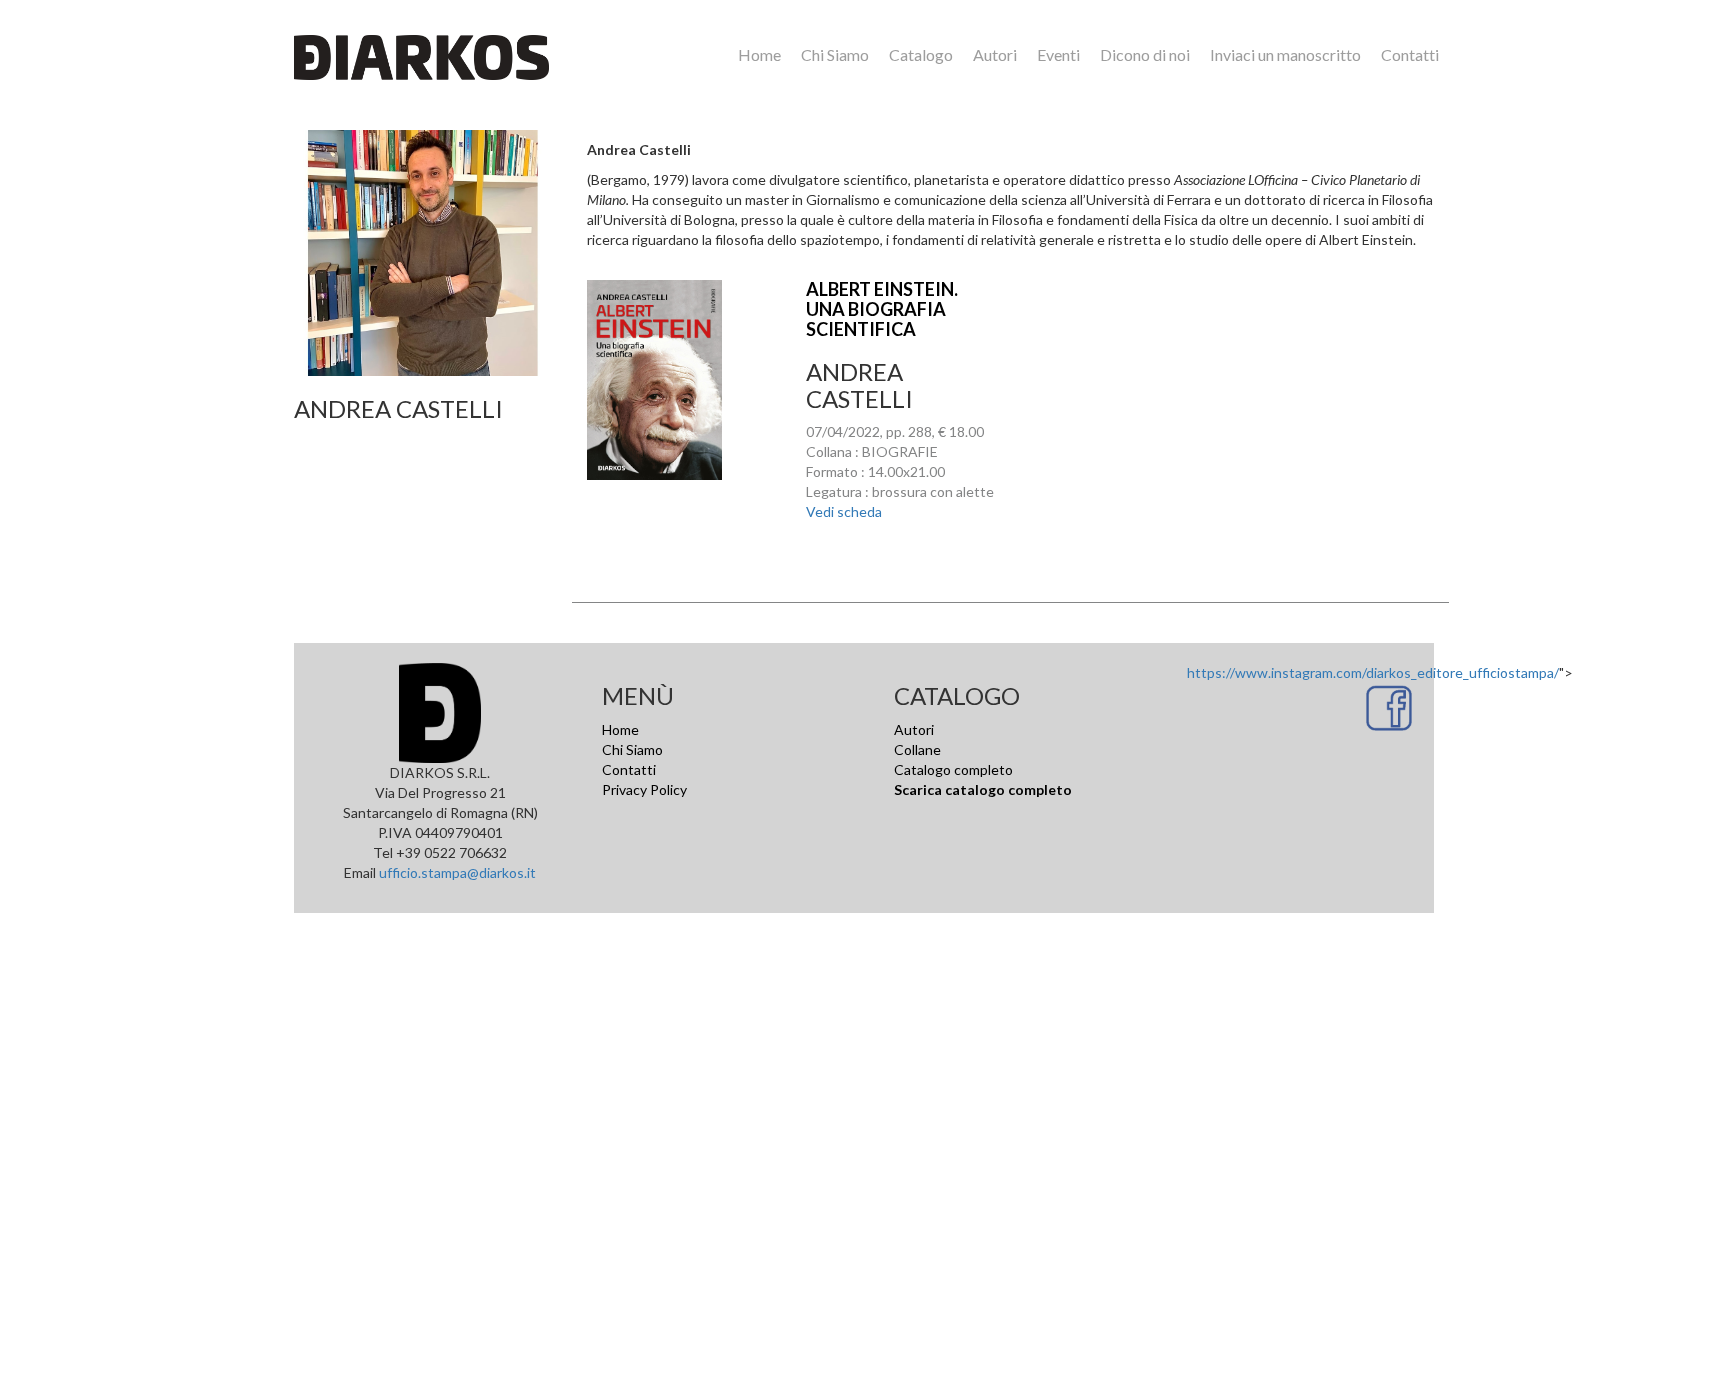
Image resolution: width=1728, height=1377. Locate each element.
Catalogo (921, 54)
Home (759, 54)
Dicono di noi (1145, 54)
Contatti (1410, 54)
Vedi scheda (844, 511)
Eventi (1058, 54)
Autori (995, 54)
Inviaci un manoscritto (1285, 54)
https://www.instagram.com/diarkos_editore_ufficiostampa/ (1373, 672)
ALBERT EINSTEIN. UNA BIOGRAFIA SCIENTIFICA (882, 309)
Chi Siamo (835, 54)
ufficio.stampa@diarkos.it (457, 872)
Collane (917, 749)
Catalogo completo (953, 769)
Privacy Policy (644, 789)
